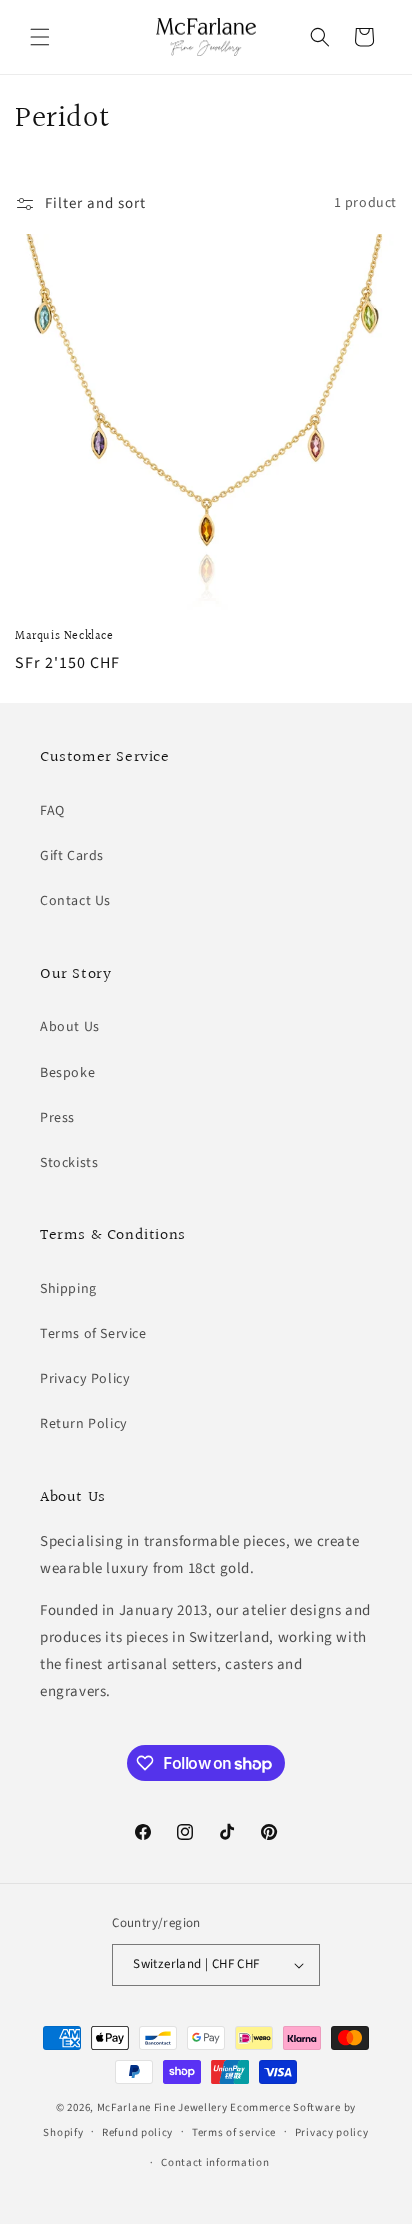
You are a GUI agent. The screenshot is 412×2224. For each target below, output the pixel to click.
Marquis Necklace (64, 637)
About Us (70, 1027)
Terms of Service (93, 1334)
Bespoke (67, 1073)
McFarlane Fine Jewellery (162, 2107)
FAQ (52, 811)
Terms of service (234, 2132)
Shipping (68, 1289)
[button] (40, 37)
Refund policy (137, 2132)
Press (57, 1118)
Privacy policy (332, 2132)
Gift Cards (72, 856)
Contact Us (75, 901)
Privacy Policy (85, 1379)
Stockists (69, 1163)
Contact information (215, 2162)
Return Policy (84, 1424)
